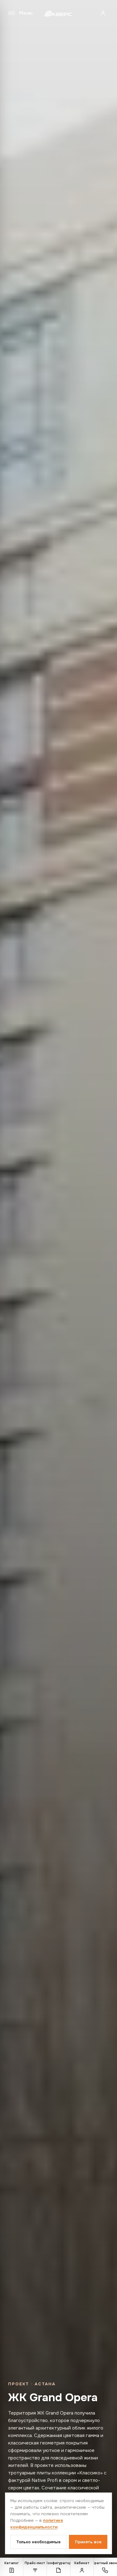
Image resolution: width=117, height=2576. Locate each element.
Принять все (88, 2542)
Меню (26, 13)
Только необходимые (38, 2542)
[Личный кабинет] (103, 13)
